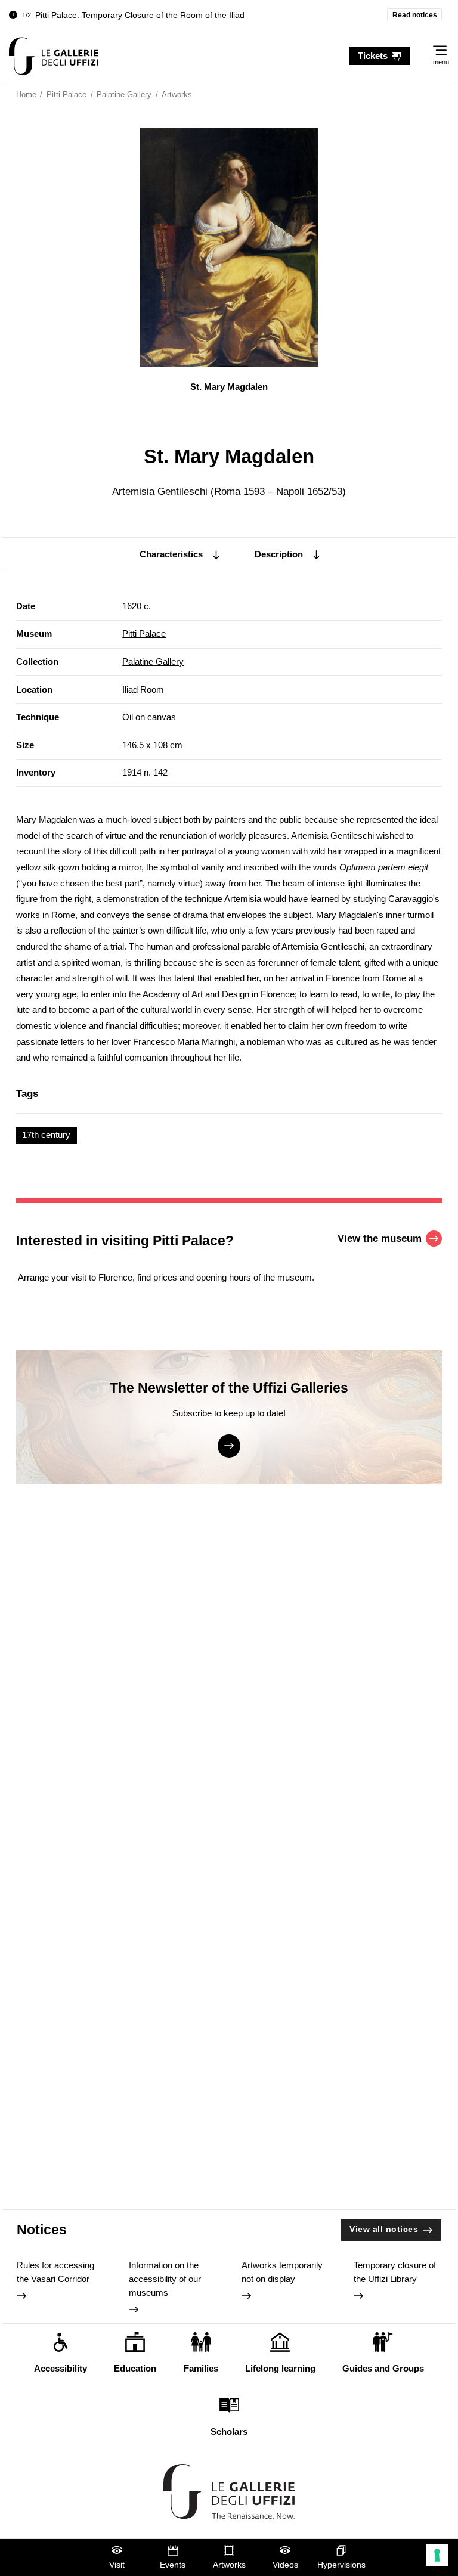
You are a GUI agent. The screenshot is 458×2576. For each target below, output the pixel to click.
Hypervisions (341, 2565)
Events (173, 2565)
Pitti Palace (144, 633)
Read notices (415, 15)
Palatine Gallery (153, 661)
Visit (117, 2565)
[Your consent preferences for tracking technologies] (437, 2555)
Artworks (229, 2565)
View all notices (384, 2229)
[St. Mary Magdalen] (54, 56)
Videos (285, 2565)
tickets (373, 56)
